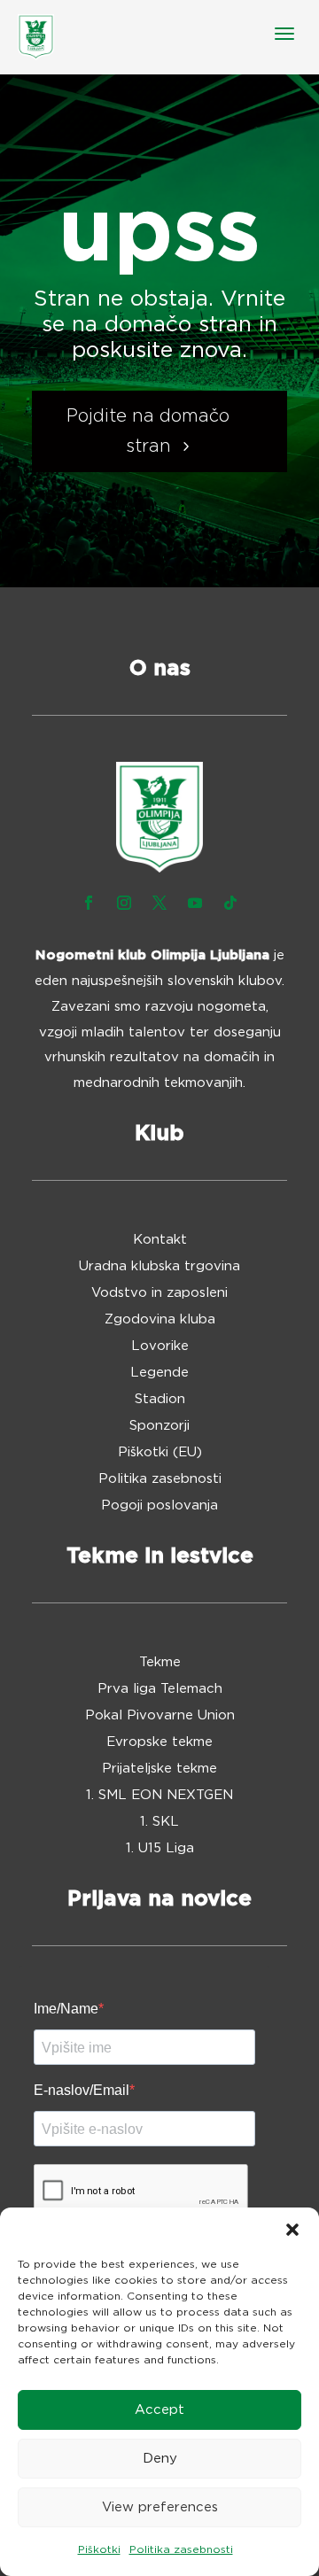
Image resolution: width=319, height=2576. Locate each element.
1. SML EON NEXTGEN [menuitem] (159, 1796)
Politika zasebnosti (181, 2549)
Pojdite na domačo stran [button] (148, 431)
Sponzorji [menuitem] (159, 1426)
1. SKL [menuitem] (159, 1822)
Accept (159, 2410)
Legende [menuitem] (159, 1373)
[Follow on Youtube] (195, 903)
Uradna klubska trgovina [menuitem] (159, 1267)
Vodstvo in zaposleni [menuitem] (159, 1293)
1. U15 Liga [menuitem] (160, 1849)
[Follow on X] (159, 903)
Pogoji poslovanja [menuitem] (159, 1506)
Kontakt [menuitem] (160, 1240)
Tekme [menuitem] (160, 1663)
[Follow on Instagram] (124, 903)
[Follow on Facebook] (89, 903)
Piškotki (99, 2549)
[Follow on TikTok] (230, 903)
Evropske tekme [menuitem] (159, 1742)
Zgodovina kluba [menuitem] (160, 1320)
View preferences (160, 2507)
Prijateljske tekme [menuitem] (159, 1769)
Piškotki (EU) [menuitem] (160, 1453)
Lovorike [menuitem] (160, 1346)
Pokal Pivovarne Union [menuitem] (160, 1716)
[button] (292, 2230)
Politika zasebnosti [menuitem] (160, 1479)
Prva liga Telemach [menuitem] (160, 1689)
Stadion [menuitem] (160, 1400)
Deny (160, 2459)
